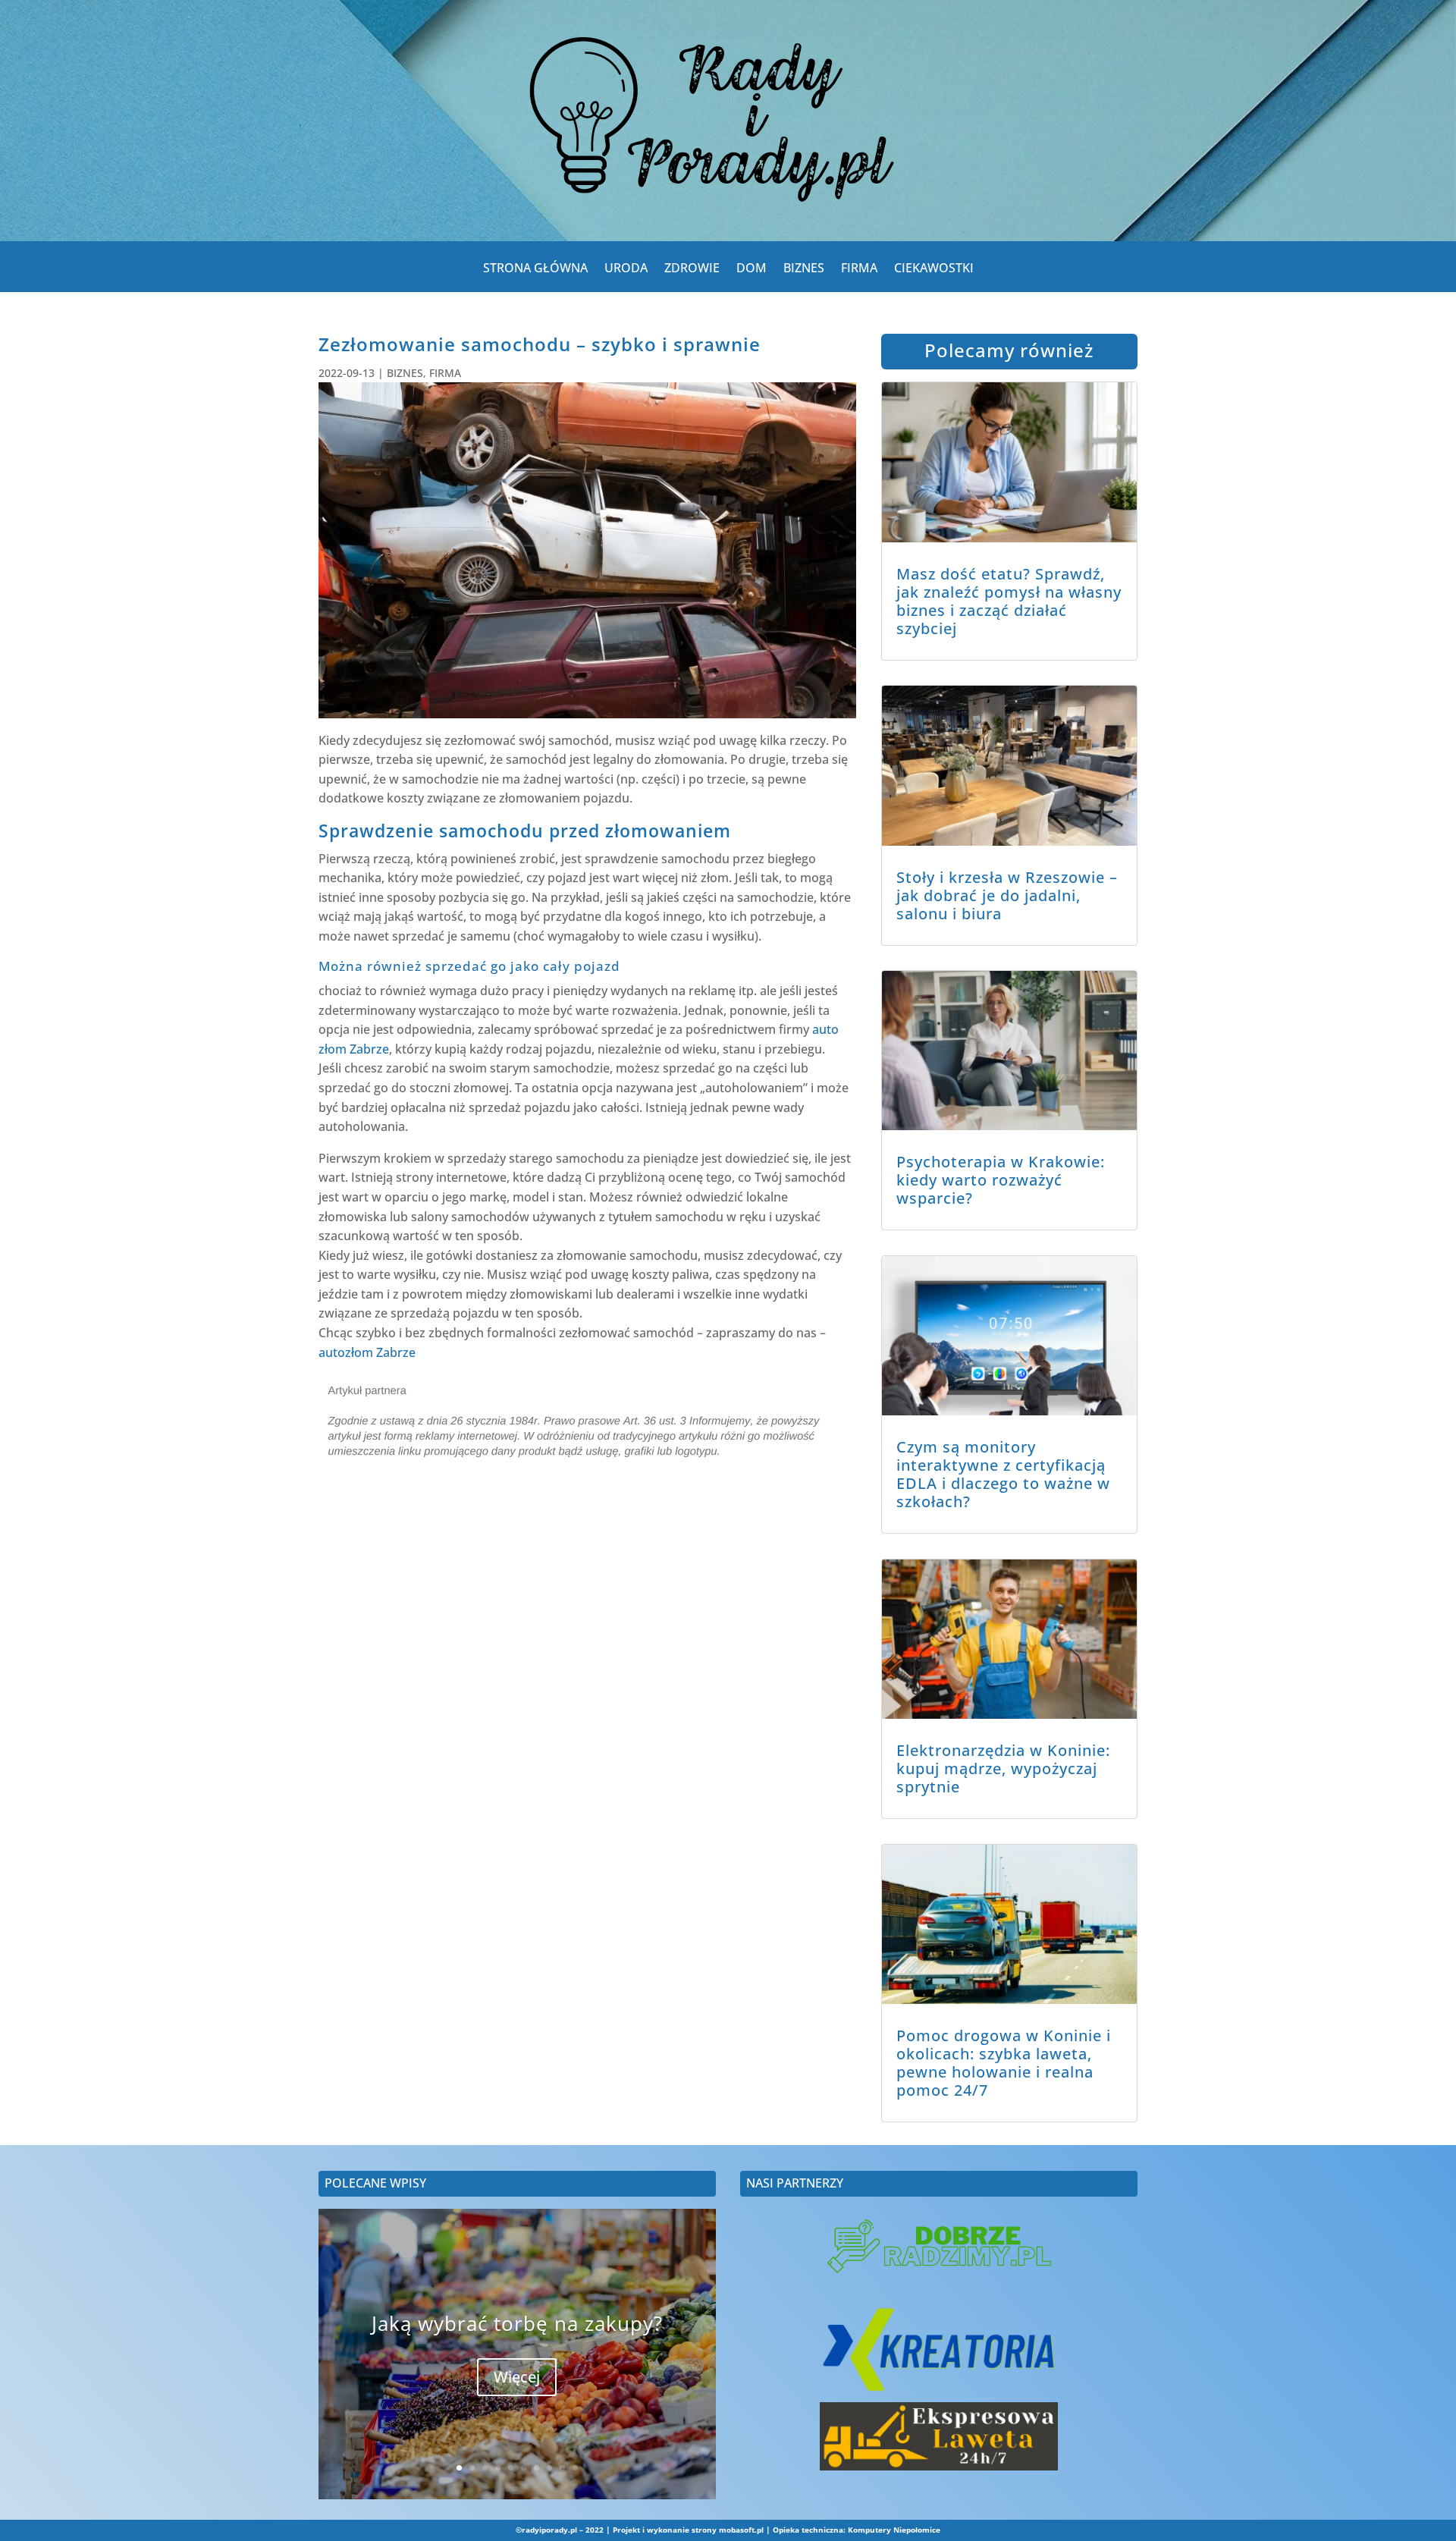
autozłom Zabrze (367, 1352)
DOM (752, 271)
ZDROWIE (692, 271)
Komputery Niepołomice (894, 2530)
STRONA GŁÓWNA (535, 271)
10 (575, 2468)
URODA (626, 271)
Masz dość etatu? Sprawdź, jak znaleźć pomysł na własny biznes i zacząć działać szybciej (1009, 601)
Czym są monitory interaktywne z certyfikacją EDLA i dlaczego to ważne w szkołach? (1003, 1474)
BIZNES (804, 271)
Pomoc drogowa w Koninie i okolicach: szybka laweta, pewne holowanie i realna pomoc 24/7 (1004, 2063)
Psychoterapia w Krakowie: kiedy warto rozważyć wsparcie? (1001, 1180)
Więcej (517, 2377)
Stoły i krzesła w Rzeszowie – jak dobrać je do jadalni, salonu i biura (1007, 895)
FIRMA (859, 271)
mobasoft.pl (741, 2530)
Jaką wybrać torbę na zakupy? (517, 2323)
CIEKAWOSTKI (934, 271)
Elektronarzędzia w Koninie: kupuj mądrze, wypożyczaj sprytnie (1003, 1768)
